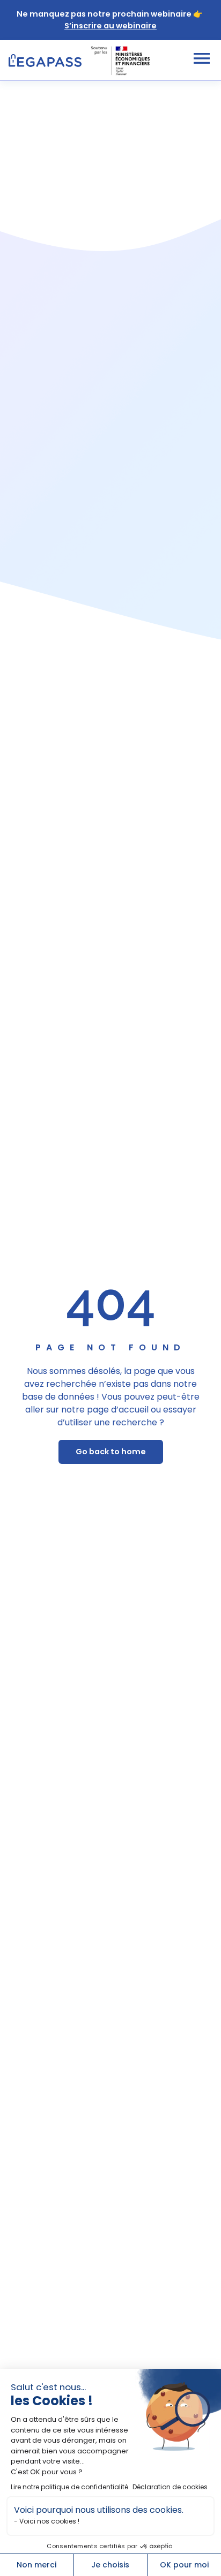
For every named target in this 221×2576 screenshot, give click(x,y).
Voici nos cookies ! (49, 2521)
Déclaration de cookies (170, 2487)
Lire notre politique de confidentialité (69, 2487)
